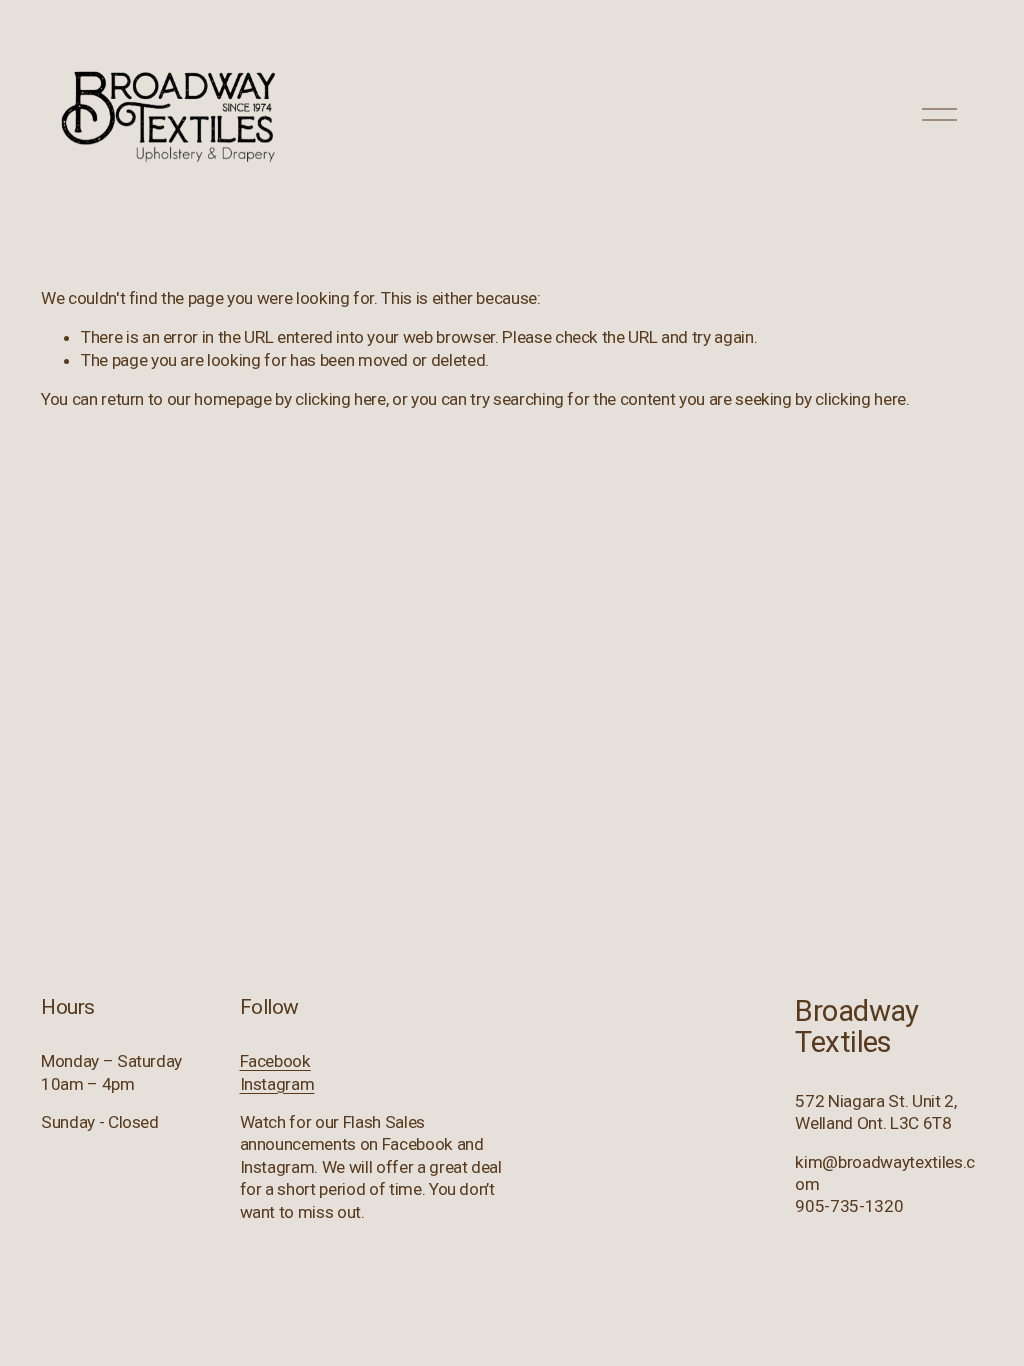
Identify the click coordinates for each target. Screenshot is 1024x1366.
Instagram (277, 1084)
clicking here (340, 399)
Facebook (275, 1061)
